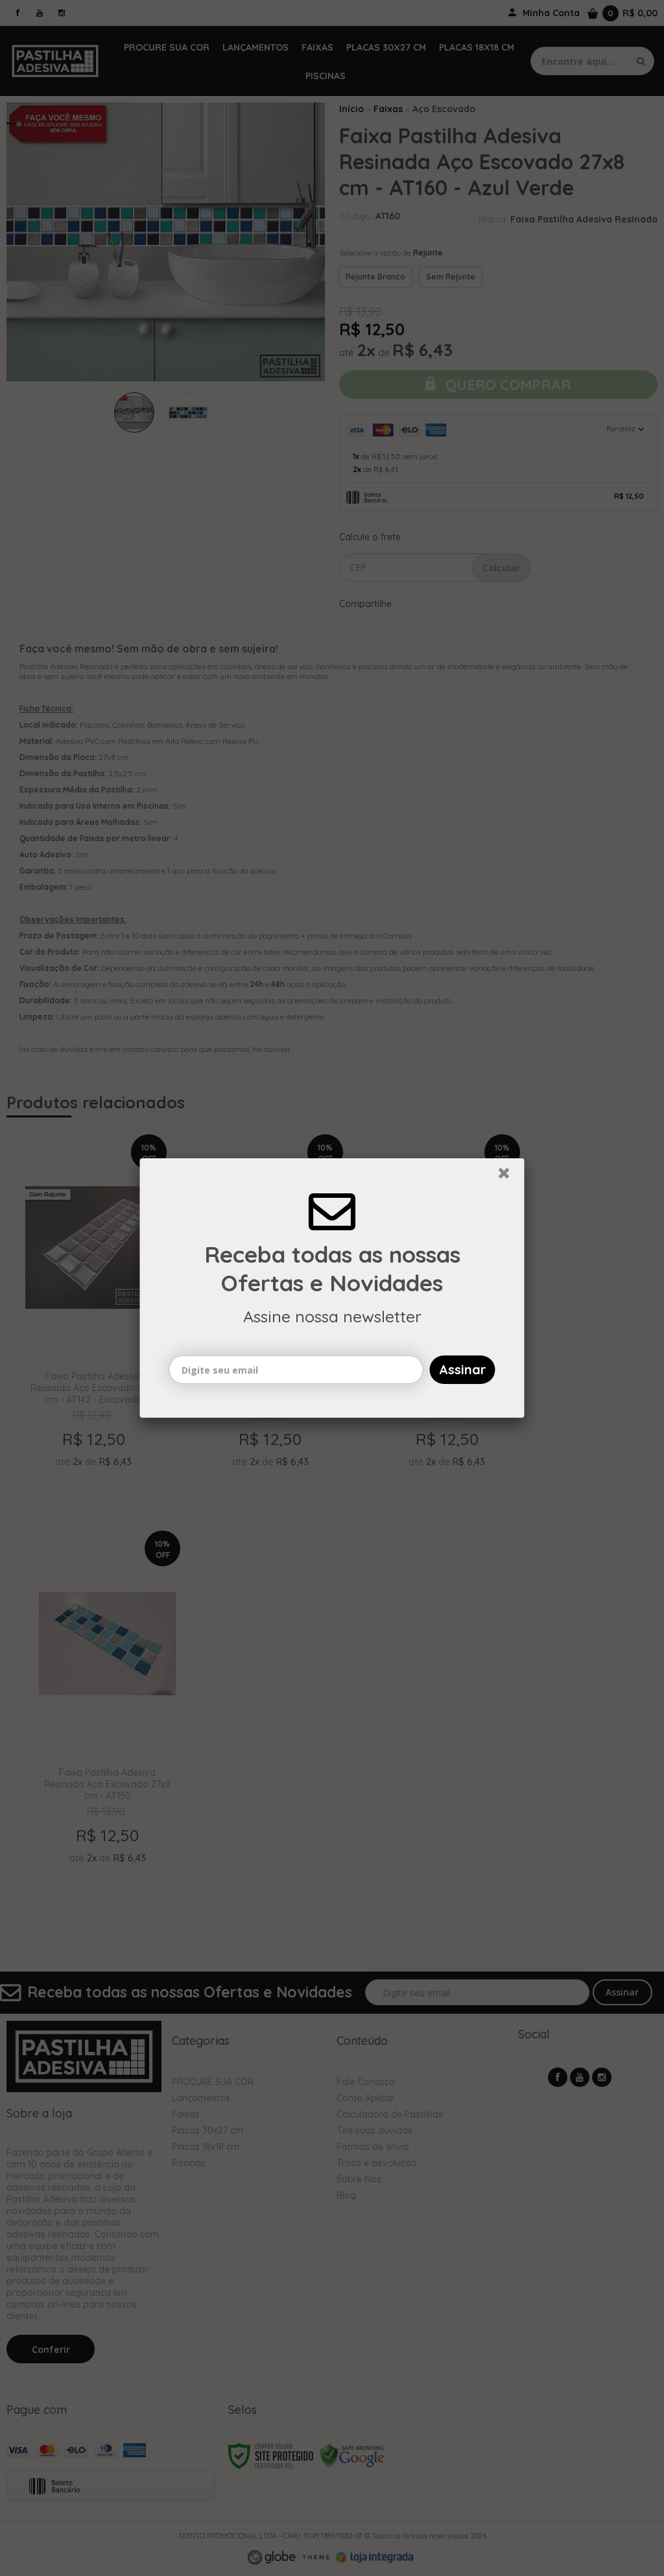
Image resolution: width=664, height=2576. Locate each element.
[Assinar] (463, 1370)
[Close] (510, 1176)
